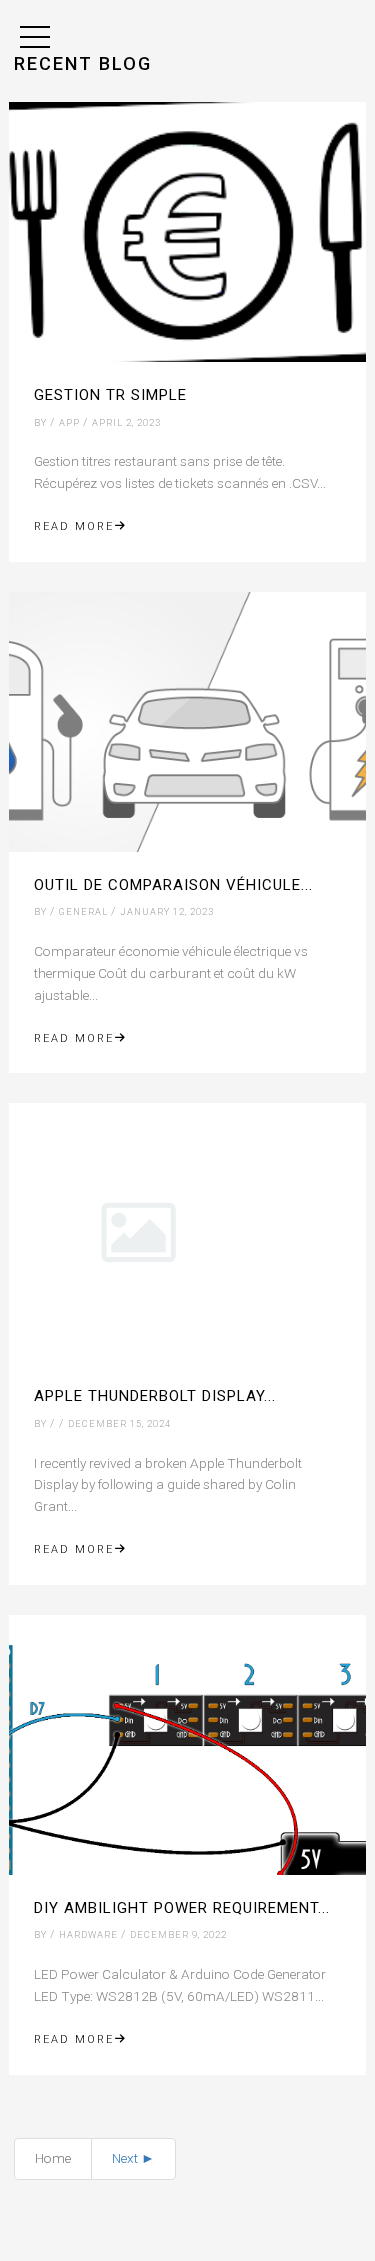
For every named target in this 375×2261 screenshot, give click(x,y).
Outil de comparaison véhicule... (173, 885)
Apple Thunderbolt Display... (155, 1396)
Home (53, 2158)
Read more (74, 526)
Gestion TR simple (110, 395)
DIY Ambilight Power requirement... (182, 1908)
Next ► (133, 2158)
